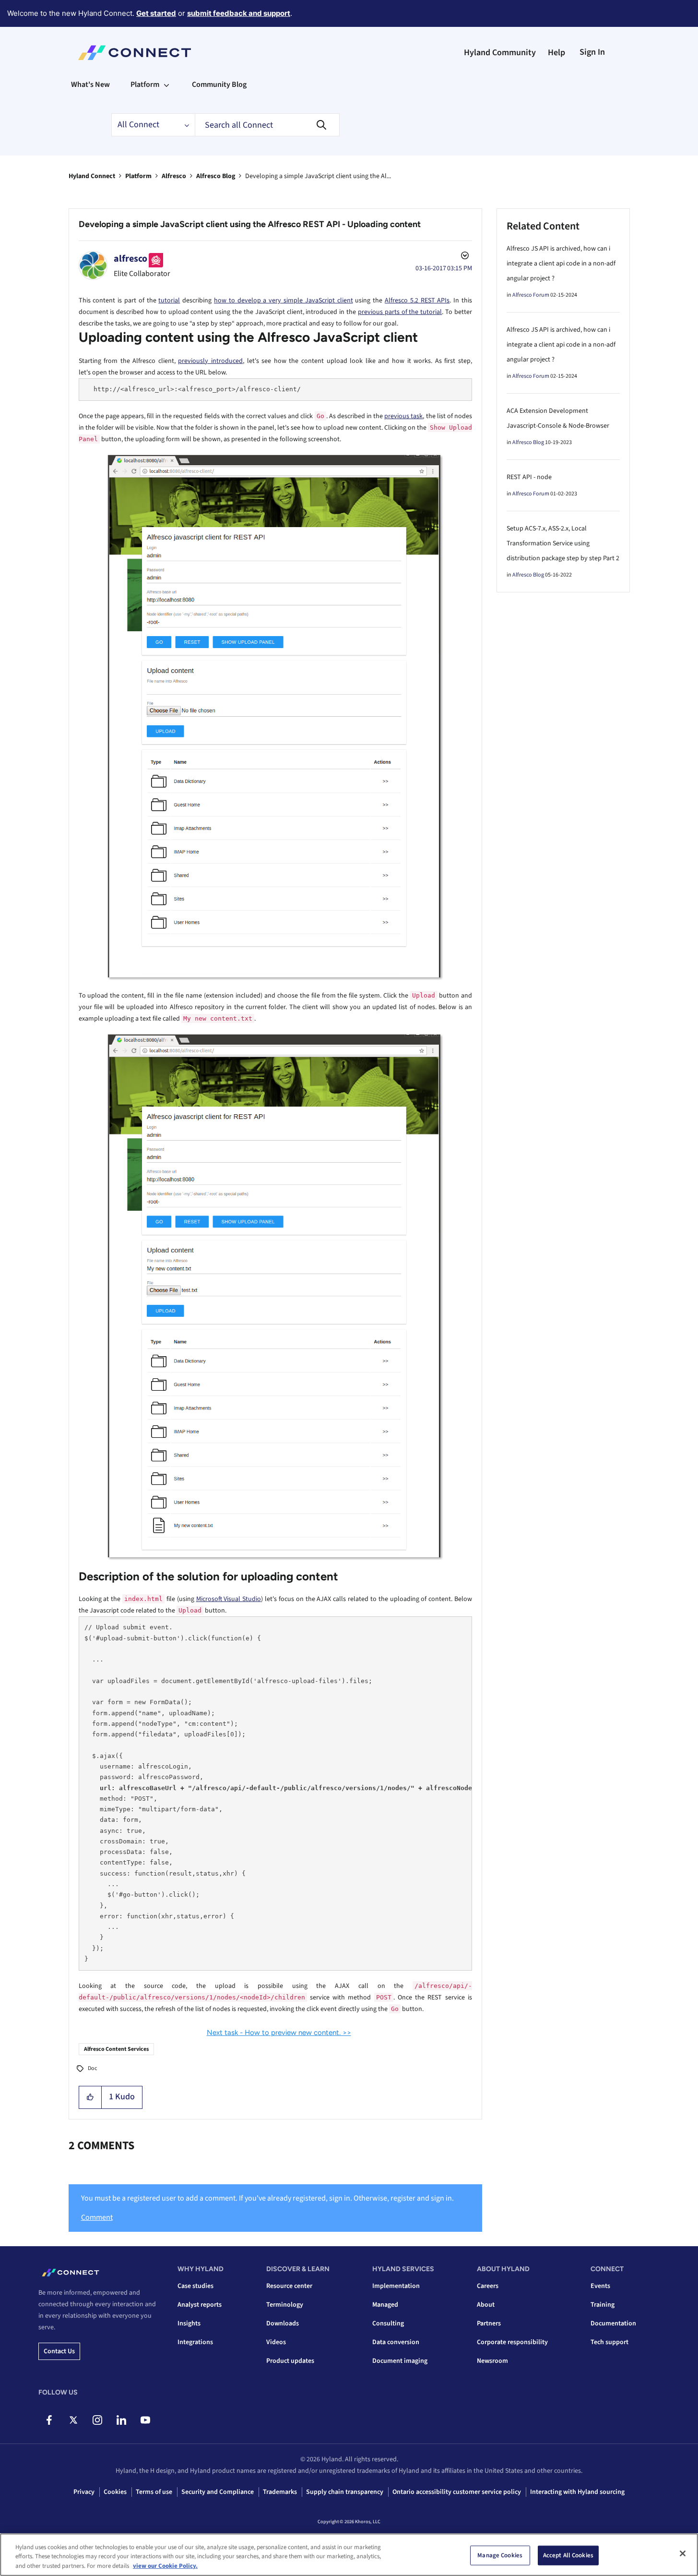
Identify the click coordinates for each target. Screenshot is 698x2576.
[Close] (683, 2553)
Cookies (115, 2492)
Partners (489, 2323)
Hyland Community (500, 53)
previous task (403, 416)
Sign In (592, 52)
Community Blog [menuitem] (219, 84)
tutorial (169, 301)
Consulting (388, 2323)
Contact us (59, 2351)
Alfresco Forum (531, 295)
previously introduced (210, 361)
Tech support (609, 2342)
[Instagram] (97, 2420)
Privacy (84, 2492)
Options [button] (464, 257)
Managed (385, 2305)
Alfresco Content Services (116, 2049)
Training (603, 2305)
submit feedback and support (239, 13)
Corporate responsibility (512, 2342)
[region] (349, 2555)
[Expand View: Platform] (166, 84)
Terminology (285, 2305)
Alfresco (174, 176)
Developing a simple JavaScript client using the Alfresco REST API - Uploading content (250, 224)
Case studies (195, 2286)
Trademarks (280, 2492)
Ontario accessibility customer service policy (457, 2492)
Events (600, 2286)
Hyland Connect (92, 176)
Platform (138, 176)
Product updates (290, 2361)
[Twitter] (73, 2420)
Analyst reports (200, 2305)
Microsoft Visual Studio (229, 1599)
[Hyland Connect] (135, 53)
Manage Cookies (500, 2555)
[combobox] (267, 125)
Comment (97, 2217)
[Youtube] (145, 2420)
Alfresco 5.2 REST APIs (417, 301)
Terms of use (154, 2492)
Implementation (396, 2286)
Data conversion (396, 2342)
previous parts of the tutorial (400, 312)
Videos (276, 2342)
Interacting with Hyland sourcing (577, 2492)
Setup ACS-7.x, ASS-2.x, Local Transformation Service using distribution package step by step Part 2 (563, 543)
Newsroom (492, 2361)
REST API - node (529, 477)
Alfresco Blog (216, 176)
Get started (156, 13)
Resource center (289, 2286)
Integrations (195, 2342)
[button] (90, 2097)
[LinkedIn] (121, 2420)
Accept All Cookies (568, 2555)
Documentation (613, 2323)
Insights (189, 2323)
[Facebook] (49, 2420)
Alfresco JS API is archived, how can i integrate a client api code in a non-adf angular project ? (561, 264)
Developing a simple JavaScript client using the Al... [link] (318, 176)
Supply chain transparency (345, 2492)
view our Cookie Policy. (165, 2566)
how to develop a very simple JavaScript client (284, 301)
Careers (488, 2286)
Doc (92, 2068)
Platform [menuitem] (145, 84)
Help (556, 53)
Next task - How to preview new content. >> (279, 2033)
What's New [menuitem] (90, 84)
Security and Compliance (218, 2492)
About (486, 2305)
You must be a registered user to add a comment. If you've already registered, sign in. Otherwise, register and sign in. (267, 2198)
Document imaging (400, 2361)
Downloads (283, 2323)
